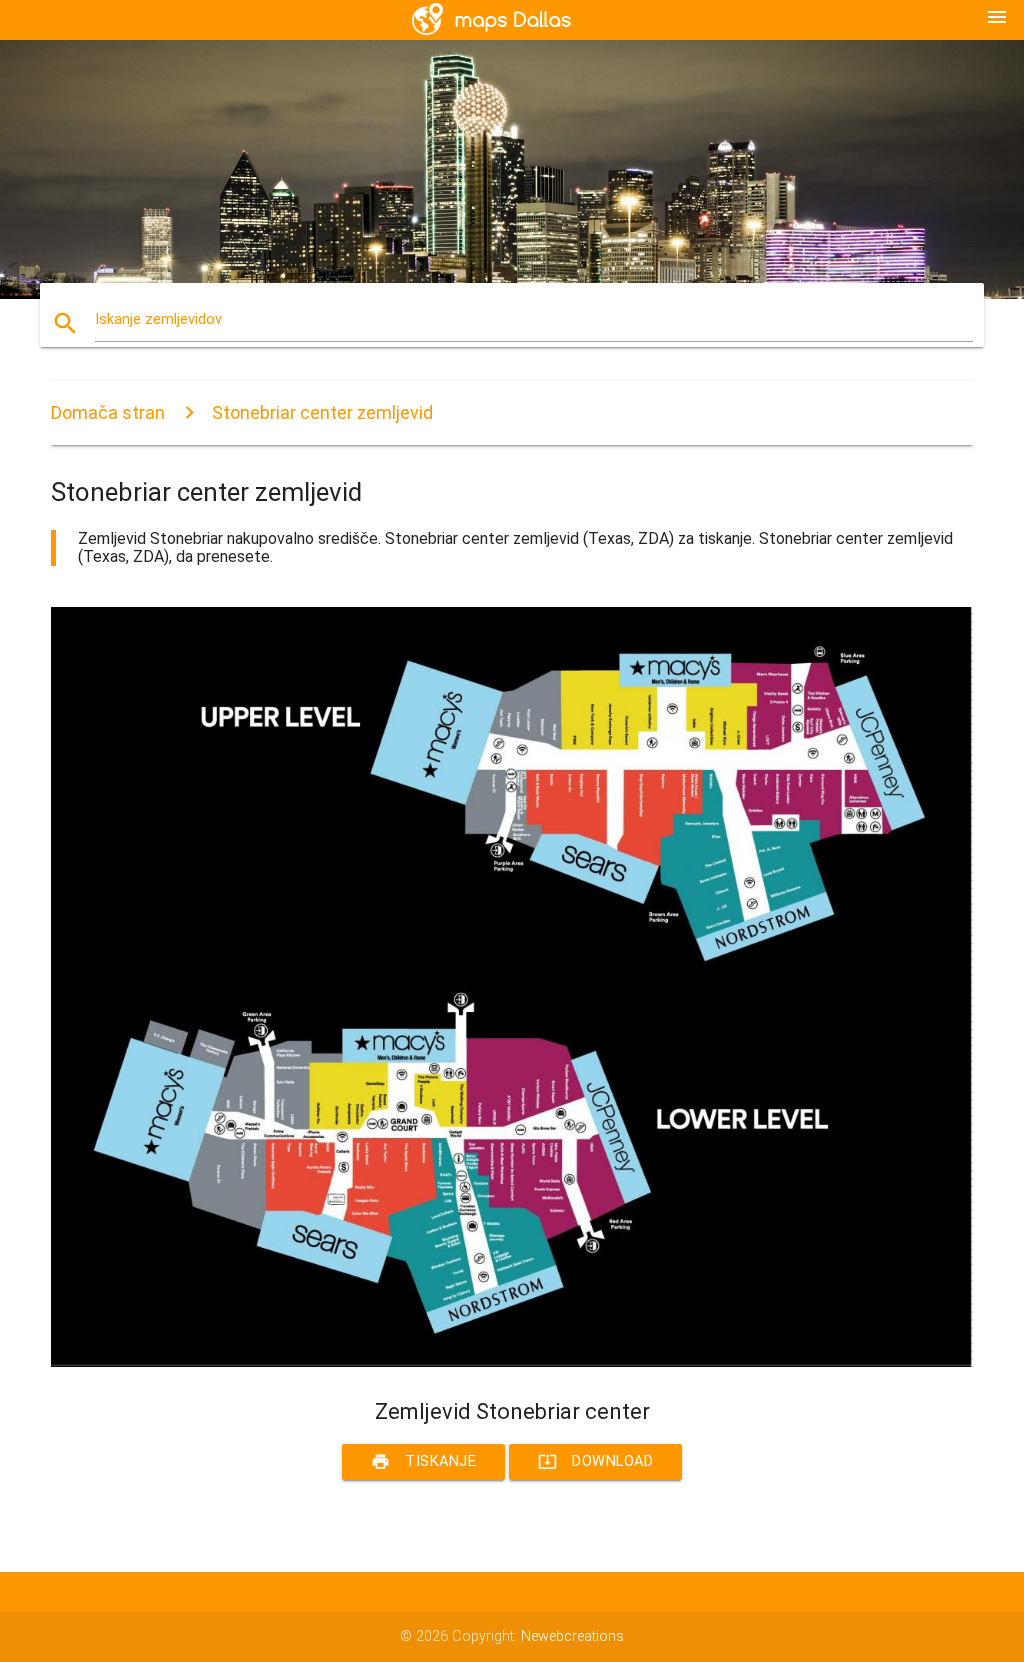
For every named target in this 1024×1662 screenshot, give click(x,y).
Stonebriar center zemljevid (322, 412)
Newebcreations (572, 1636)
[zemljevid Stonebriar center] (512, 1362)
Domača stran (108, 412)
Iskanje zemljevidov (158, 319)
